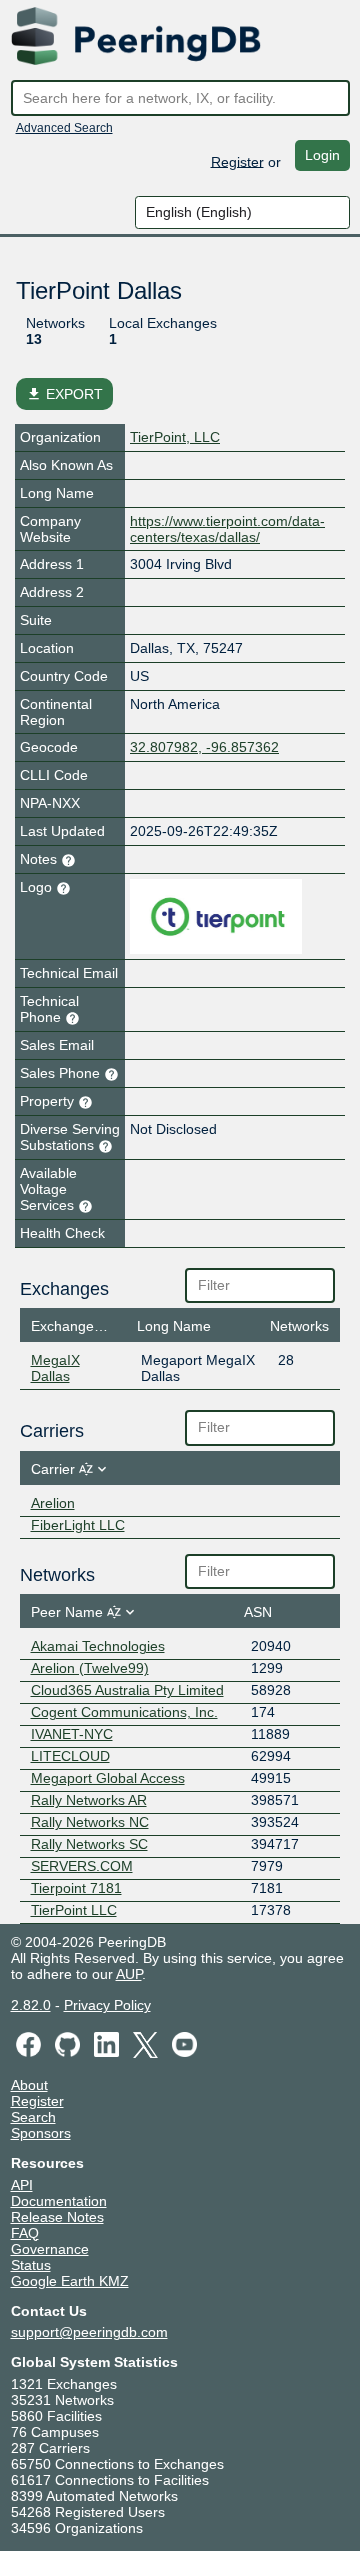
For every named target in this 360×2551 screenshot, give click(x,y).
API (22, 2185)
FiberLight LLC (78, 1525)
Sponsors (41, 2133)
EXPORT (64, 394)
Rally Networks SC (89, 1844)
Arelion (53, 1503)
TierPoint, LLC (175, 437)
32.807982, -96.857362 (204, 747)
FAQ (25, 2233)
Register (237, 161)
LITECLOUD (70, 1756)
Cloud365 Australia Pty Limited (127, 1690)
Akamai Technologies (98, 1646)
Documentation (59, 2201)
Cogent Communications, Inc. (124, 1712)
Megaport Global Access (108, 1778)
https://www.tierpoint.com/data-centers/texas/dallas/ (227, 529)
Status (31, 2265)
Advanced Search (64, 128)
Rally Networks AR (89, 1800)
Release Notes (57, 2217)
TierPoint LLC (74, 1910)
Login (322, 155)
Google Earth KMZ (70, 2281)
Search (33, 2117)
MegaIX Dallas (55, 1368)
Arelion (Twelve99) (90, 1668)
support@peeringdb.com (89, 2332)
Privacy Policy (107, 2005)
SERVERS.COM (82, 1866)
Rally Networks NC (90, 1822)
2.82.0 (31, 2005)
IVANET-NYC (72, 1734)
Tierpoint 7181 (76, 1888)
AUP (129, 1974)
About (29, 2085)
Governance (50, 2249)
